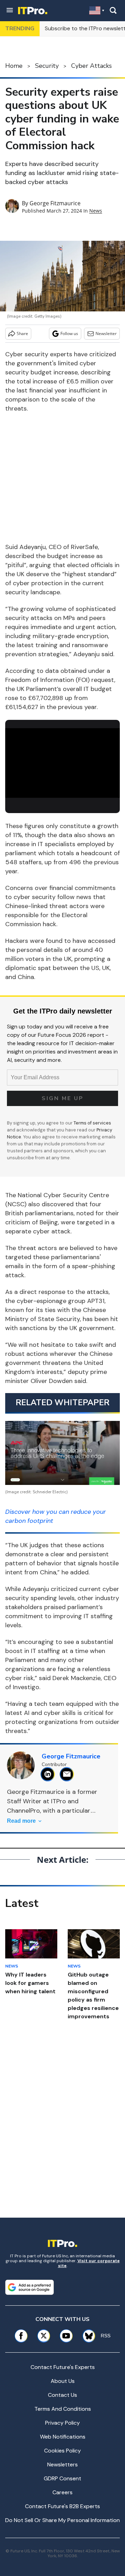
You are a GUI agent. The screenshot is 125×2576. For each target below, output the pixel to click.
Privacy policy (62, 2423)
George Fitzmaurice (55, 203)
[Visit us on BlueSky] (86, 2336)
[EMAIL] (69, 1774)
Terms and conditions (63, 2409)
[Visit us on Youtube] (66, 2336)
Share (22, 333)
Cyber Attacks (91, 66)
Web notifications (63, 2437)
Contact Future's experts (63, 2367)
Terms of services (92, 1123)
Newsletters (62, 2464)
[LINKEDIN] (49, 1774)
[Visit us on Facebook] (21, 2336)
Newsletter (106, 333)
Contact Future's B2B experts (62, 2506)
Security (47, 66)
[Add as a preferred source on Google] (30, 2287)
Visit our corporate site (89, 2263)
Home (14, 66)
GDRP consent (62, 2478)
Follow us (69, 333)
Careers (62, 2492)
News (96, 211)
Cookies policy (62, 2451)
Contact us (62, 2395)
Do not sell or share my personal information (62, 2520)
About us (63, 2381)
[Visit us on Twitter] (44, 2336)
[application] (62, 761)
